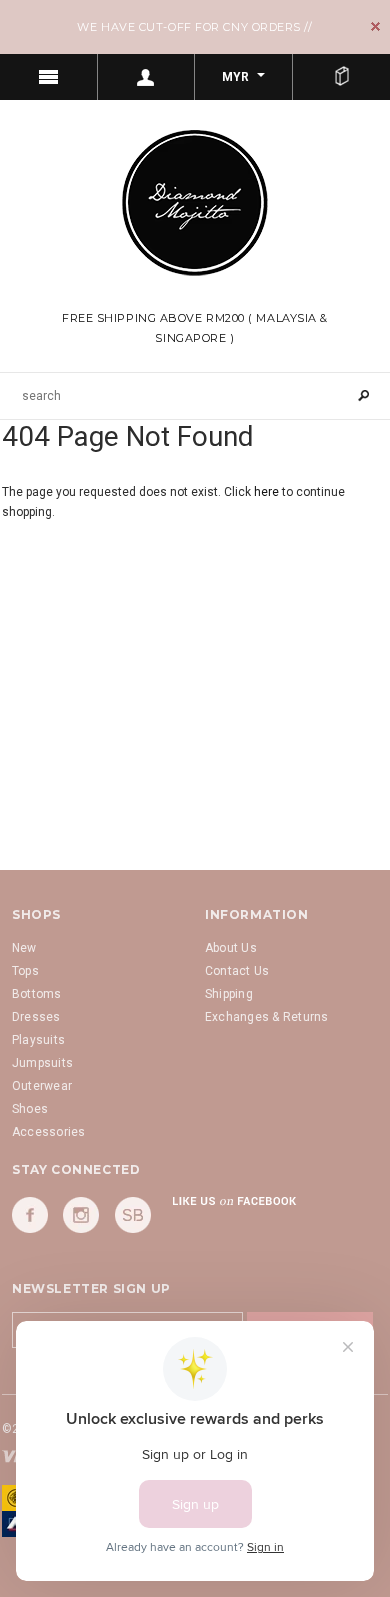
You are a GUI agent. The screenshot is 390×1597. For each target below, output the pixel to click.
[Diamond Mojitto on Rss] (133, 1215)
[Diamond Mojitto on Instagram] (81, 1215)
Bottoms (37, 994)
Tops (25, 971)
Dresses (36, 1017)
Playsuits (38, 1040)
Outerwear (42, 1086)
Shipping (229, 994)
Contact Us (237, 971)
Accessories (49, 1132)
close (375, 26)
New (24, 948)
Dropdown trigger (147, 77)
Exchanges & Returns (267, 1017)
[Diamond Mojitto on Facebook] (30, 1215)
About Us (231, 948)
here (266, 492)
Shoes (30, 1109)
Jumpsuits (42, 1063)
